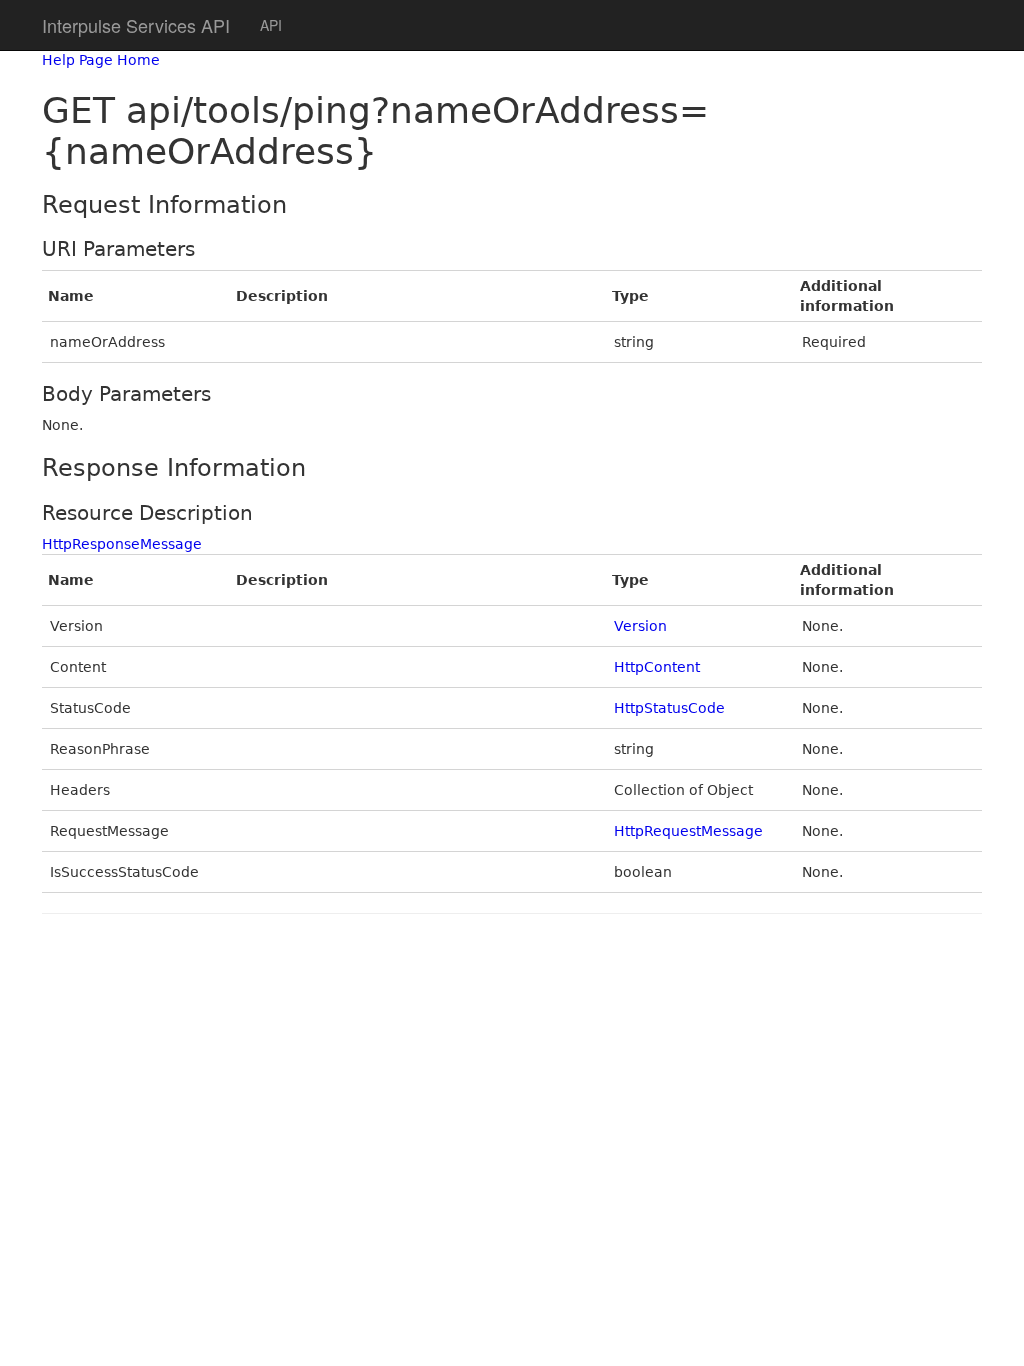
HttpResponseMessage (122, 544)
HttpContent (657, 667)
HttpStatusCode (669, 708)
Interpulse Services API (136, 25)
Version (640, 626)
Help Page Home (101, 60)
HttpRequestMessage (688, 831)
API (271, 25)
